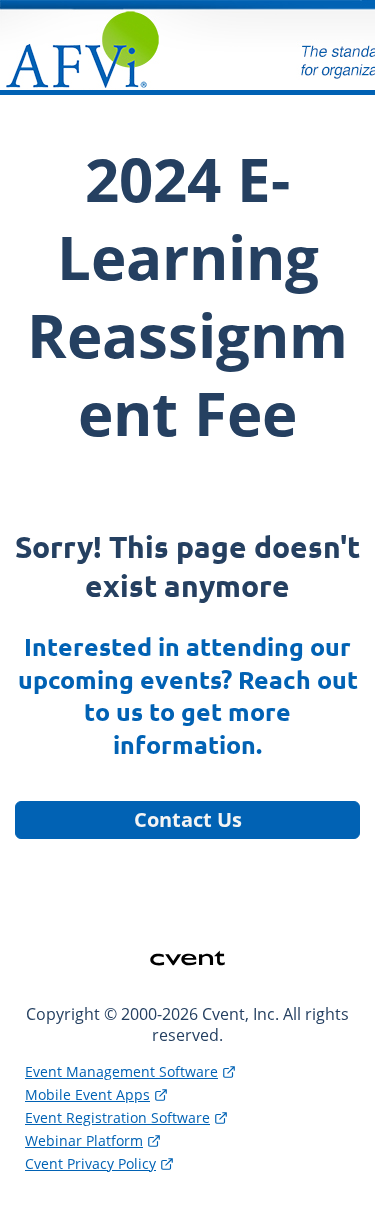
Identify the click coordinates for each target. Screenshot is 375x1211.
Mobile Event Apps (87, 1094)
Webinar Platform (84, 1140)
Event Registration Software (117, 1117)
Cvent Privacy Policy (90, 1163)
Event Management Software (121, 1071)
